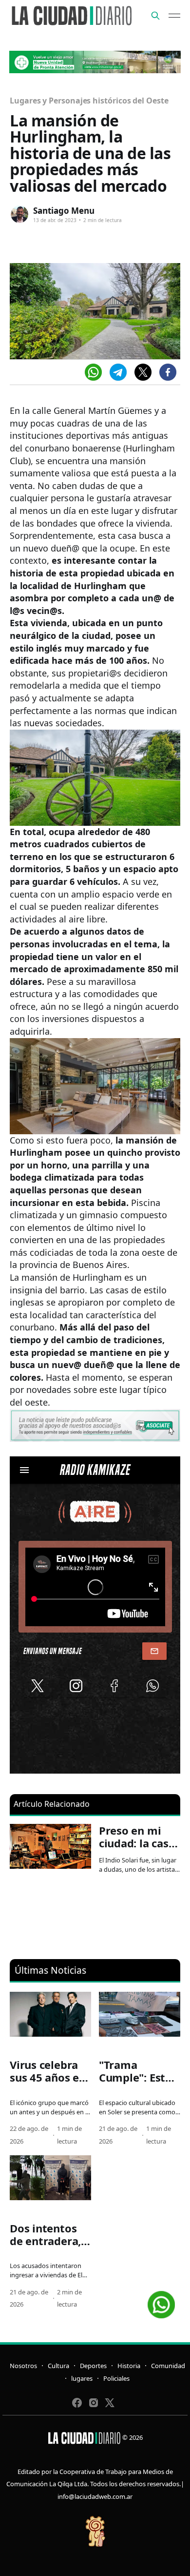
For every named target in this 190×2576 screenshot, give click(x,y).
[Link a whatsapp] (161, 2301)
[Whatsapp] (93, 372)
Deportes (93, 2366)
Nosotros (23, 2366)
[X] (143, 372)
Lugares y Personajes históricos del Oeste (89, 101)
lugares (82, 2378)
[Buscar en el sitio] (155, 16)
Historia (129, 2366)
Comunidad (168, 2366)
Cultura (58, 2366)
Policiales (116, 2378)
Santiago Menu (64, 211)
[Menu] (174, 16)
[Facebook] (168, 372)
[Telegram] (118, 372)
